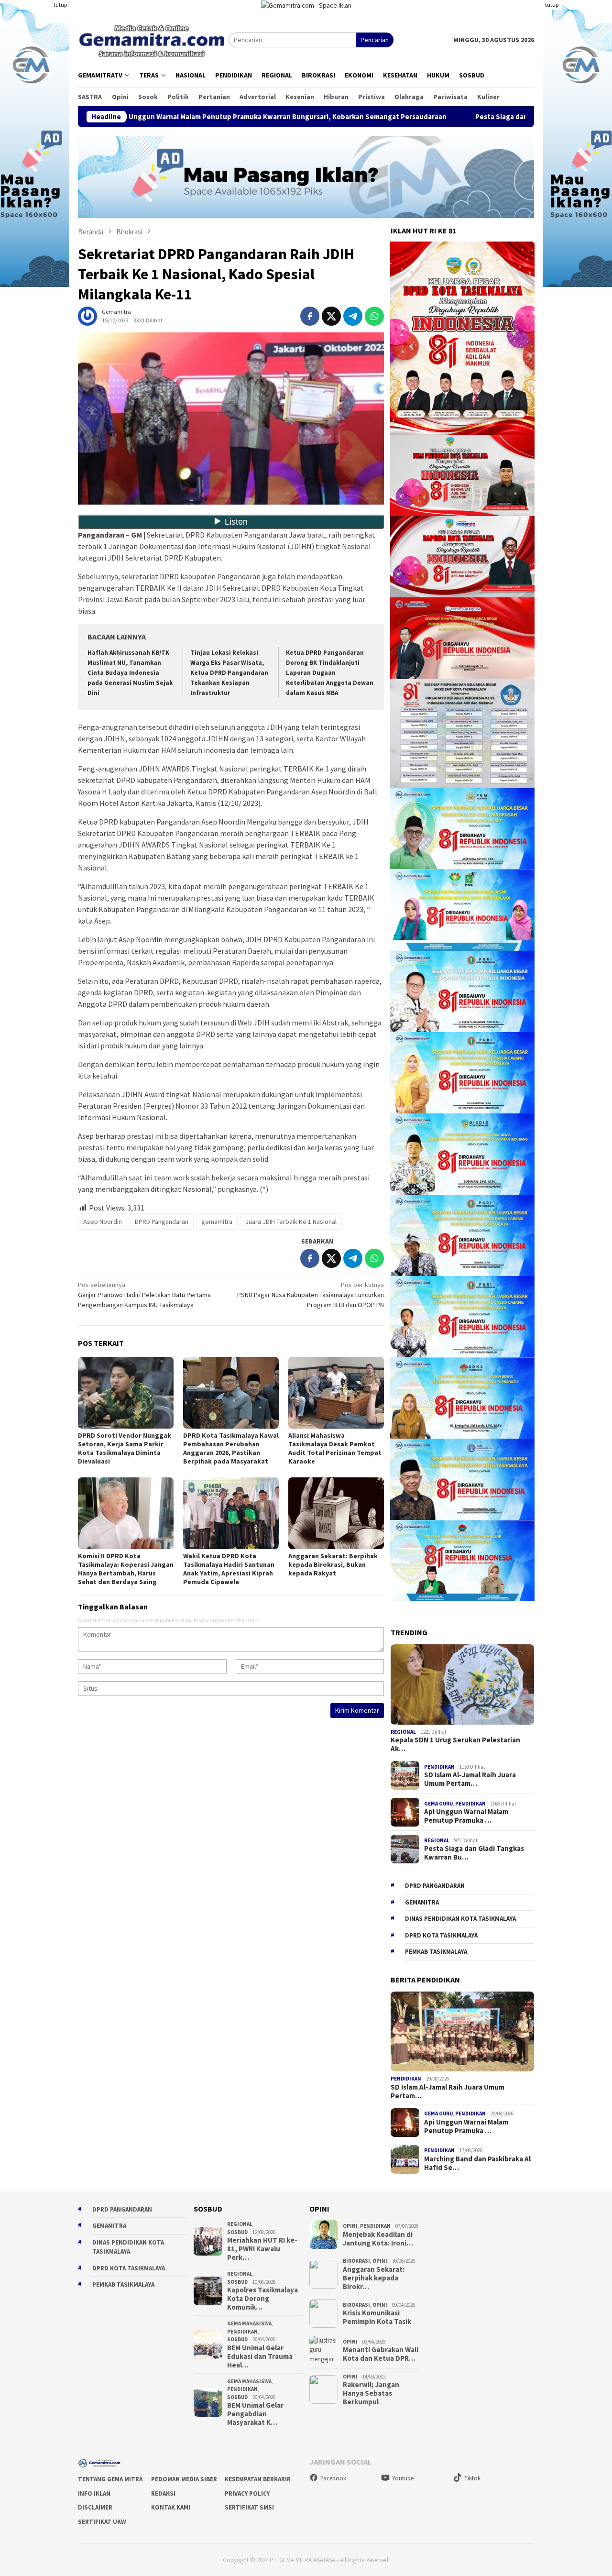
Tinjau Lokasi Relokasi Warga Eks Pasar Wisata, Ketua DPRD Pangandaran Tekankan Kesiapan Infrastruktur (229, 673)
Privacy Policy (247, 2493)
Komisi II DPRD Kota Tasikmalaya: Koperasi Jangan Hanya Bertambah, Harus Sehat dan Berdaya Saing (126, 1569)
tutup (60, 5)
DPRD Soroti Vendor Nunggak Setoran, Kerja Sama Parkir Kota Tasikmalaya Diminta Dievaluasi (125, 1448)
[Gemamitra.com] (153, 39)
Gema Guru (438, 1804)
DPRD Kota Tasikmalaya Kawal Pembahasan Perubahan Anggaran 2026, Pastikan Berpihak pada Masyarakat (231, 1448)
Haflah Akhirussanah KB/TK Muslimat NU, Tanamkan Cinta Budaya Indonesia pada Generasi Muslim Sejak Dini (130, 673)
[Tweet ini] (331, 316)
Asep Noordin (103, 1222)
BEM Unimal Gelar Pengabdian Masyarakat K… (255, 2414)
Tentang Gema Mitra (110, 2479)
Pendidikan (439, 1767)
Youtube (403, 2478)
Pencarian (375, 40)
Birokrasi (356, 2261)
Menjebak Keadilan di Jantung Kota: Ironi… (378, 2239)
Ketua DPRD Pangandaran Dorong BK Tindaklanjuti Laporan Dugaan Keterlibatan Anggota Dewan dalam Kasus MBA (330, 673)
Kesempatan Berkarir (258, 2479)
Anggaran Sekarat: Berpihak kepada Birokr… (374, 2278)
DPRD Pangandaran (162, 1222)
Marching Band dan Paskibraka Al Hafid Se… (477, 2163)
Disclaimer (95, 2507)
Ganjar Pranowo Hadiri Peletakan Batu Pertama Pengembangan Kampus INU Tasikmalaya (144, 1295)
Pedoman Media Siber (184, 2479)
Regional (403, 1732)
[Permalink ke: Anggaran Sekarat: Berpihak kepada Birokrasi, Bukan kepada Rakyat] (336, 1513)
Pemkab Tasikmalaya (436, 1952)
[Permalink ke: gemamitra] (87, 316)
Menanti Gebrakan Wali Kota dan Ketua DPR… (381, 2354)
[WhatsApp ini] (374, 316)
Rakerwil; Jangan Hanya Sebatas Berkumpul (371, 2393)
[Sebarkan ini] (310, 316)
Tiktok (472, 2478)
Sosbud (237, 2232)
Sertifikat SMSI (249, 2507)
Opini (350, 2226)
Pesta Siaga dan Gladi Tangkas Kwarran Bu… (474, 1853)
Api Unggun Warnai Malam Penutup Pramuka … (466, 1816)
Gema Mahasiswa (249, 2323)
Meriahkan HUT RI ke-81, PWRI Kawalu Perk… (262, 2249)
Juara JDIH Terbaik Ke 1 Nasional (291, 1222)
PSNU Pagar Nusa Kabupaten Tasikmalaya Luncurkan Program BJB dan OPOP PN (311, 1295)
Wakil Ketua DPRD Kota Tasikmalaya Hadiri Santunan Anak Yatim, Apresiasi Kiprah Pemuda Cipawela (229, 1569)
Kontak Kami (171, 2507)
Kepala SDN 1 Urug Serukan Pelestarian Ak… (455, 1744)
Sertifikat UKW (102, 2522)
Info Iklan (94, 2493)
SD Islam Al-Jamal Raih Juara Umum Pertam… (470, 1779)
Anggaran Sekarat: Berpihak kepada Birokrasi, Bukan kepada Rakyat (333, 1564)
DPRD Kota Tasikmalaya (441, 1935)
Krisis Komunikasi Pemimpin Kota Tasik (377, 2317)
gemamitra (217, 1222)
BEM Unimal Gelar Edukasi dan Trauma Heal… (260, 2356)
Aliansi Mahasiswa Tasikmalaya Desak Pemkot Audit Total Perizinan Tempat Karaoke (335, 1448)
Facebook (333, 2478)
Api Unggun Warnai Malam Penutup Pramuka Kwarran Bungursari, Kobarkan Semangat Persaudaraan (166, 117)
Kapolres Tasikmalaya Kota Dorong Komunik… (262, 2299)
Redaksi (163, 2493)
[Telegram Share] (353, 316)
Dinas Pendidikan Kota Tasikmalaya (460, 1919)
